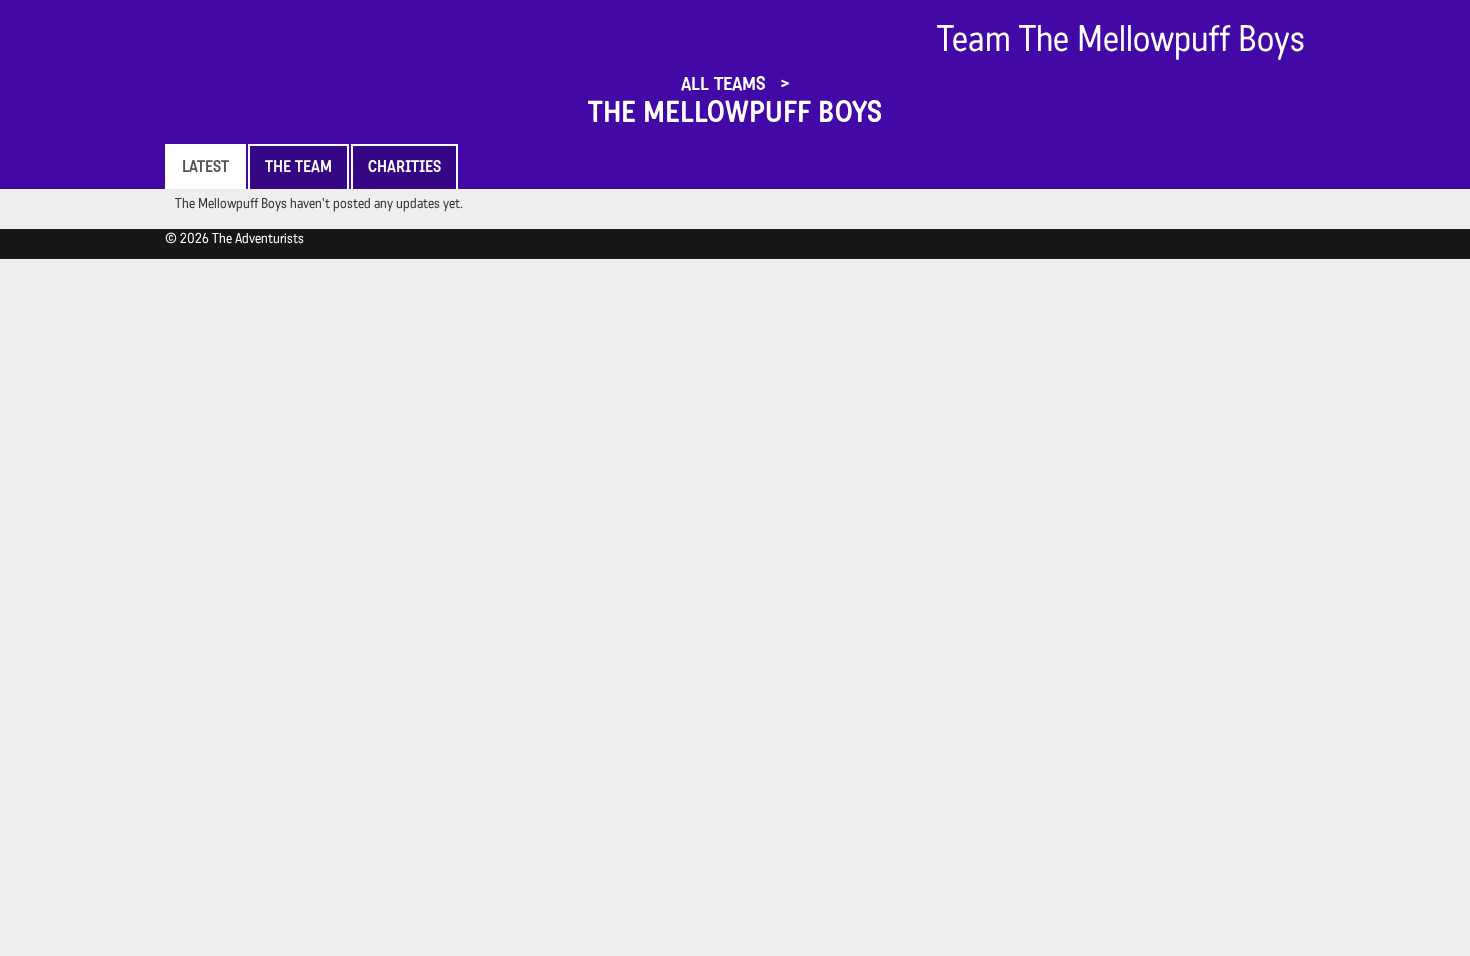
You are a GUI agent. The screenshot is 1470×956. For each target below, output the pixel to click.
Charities (404, 166)
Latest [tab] (205, 166)
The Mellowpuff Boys (735, 112)
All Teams (726, 83)
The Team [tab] (298, 166)
